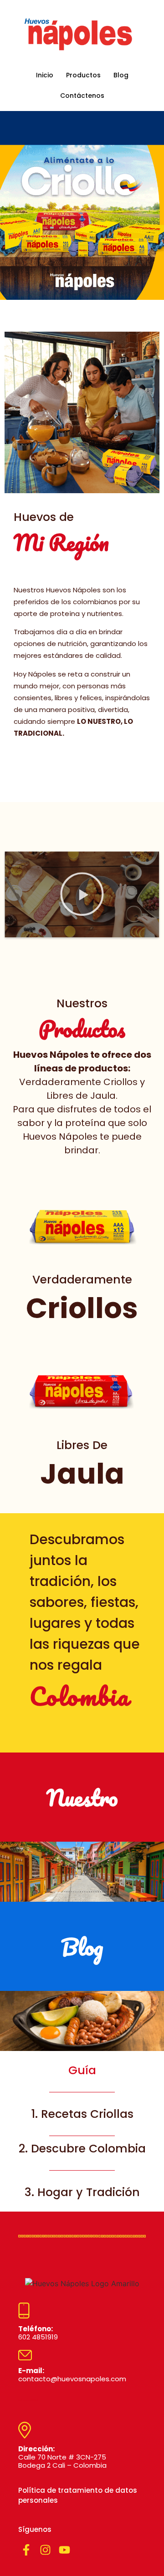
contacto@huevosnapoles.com (72, 2375)
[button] (82, 895)
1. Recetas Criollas (82, 2114)
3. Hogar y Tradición (82, 2192)
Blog (121, 75)
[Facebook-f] (26, 2550)
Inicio (45, 75)
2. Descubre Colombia (82, 2149)
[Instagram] (45, 2550)
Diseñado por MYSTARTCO (28, 2400)
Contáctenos (82, 96)
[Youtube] (64, 2550)
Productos (83, 75)
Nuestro (82, 1797)
